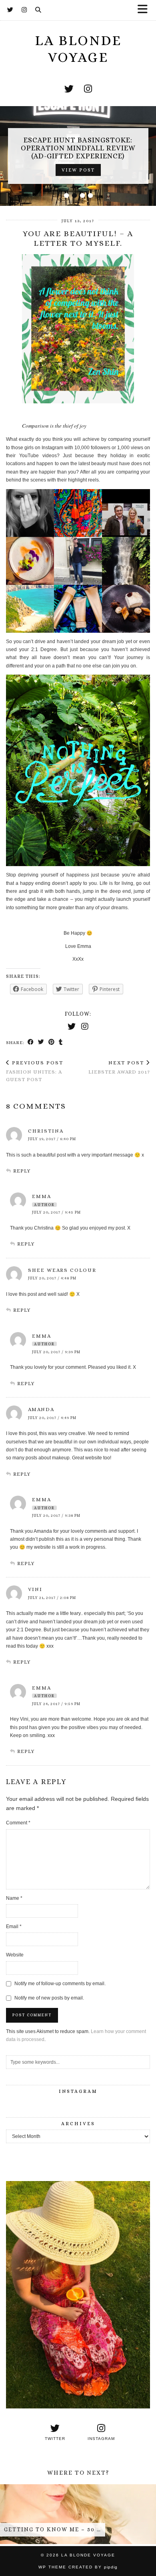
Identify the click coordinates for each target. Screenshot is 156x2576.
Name (14, 1898)
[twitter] (69, 89)
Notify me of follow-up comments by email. (60, 1984)
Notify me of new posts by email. (49, 1998)
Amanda (41, 1409)
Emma (42, 1196)
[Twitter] (10, 10)
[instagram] (88, 89)
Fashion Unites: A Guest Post (35, 1071)
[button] (145, 10)
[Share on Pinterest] (52, 1042)
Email (14, 1927)
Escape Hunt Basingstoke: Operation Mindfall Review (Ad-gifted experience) (63, 148)
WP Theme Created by (78, 2567)
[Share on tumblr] (61, 1042)
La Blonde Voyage (88, 2555)
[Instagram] (24, 10)
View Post (63, 170)
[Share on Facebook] (31, 1042)
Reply (22, 1171)
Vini (35, 1589)
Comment (18, 1823)
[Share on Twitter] (41, 1042)
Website (15, 1955)
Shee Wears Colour (62, 1270)
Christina (46, 1131)
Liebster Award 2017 (119, 1067)
